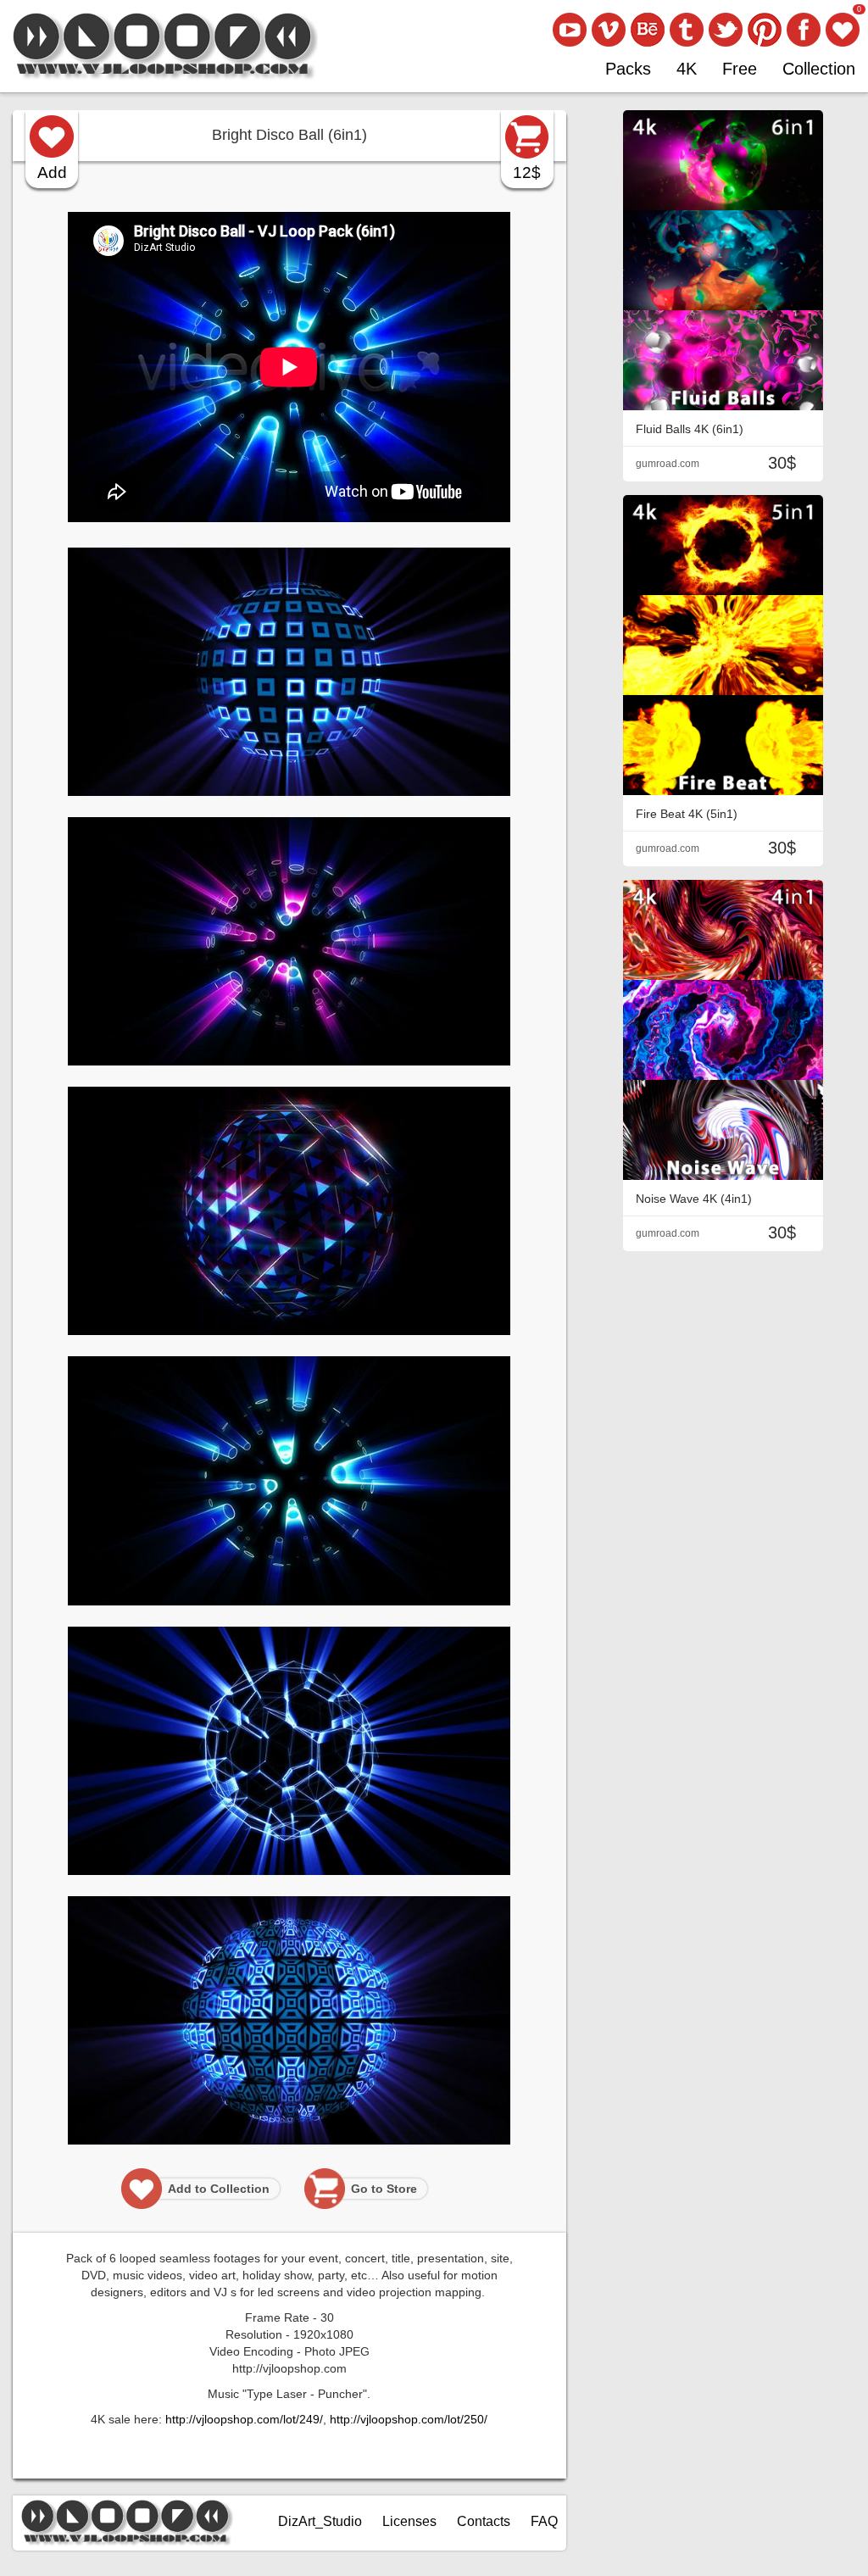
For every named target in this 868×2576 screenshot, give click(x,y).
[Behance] (648, 30)
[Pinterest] (765, 30)
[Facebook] (804, 30)
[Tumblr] (687, 30)
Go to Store (384, 2189)
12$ (527, 172)
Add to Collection (219, 2189)
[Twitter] (726, 30)
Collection (819, 69)
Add (52, 172)
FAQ (544, 2521)
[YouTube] (570, 30)
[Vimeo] (609, 30)
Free (740, 69)
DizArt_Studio (320, 2521)
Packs (628, 69)
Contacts (484, 2521)
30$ (782, 463)
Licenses (409, 2521)
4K (687, 69)
